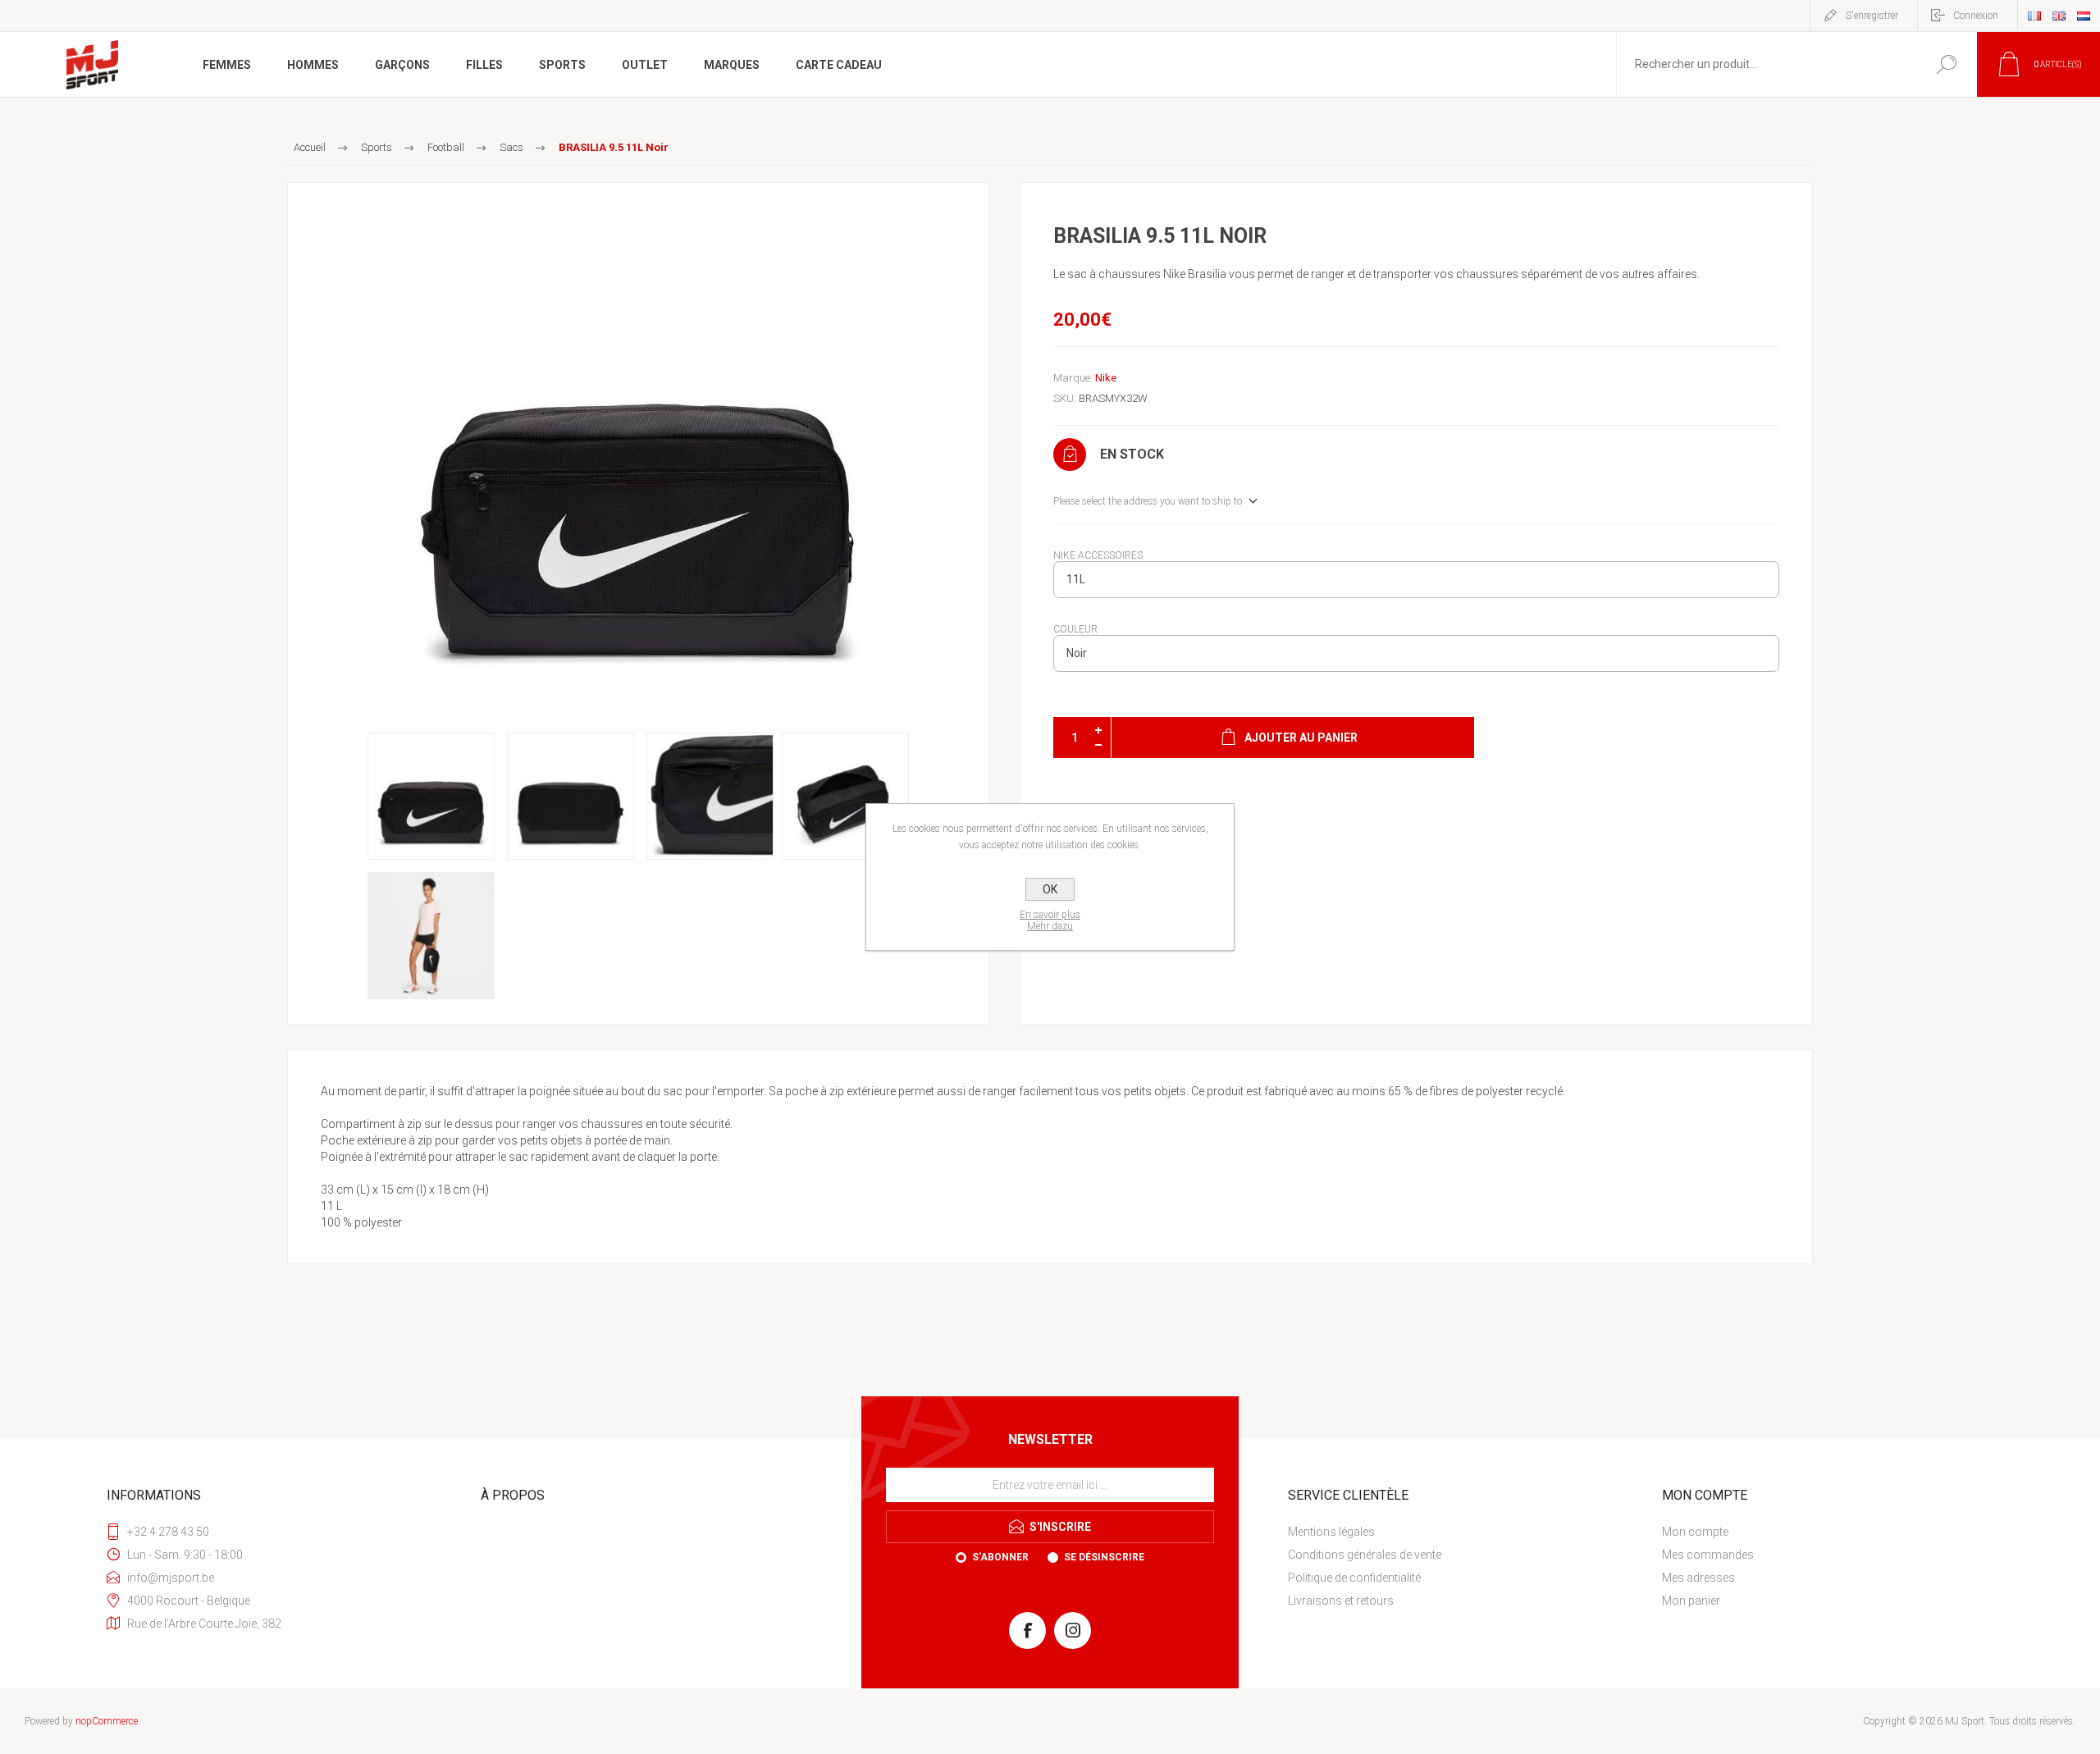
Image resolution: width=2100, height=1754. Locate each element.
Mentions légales (1331, 1532)
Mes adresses (1698, 1578)
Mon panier (1691, 1601)
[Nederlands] (2084, 16)
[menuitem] (1464, 1532)
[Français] (2034, 16)
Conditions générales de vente (1365, 1555)
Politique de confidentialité (1354, 1578)
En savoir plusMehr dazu (1050, 920)
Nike (1106, 378)
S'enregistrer (1872, 16)
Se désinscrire (1104, 1557)
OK (1050, 889)
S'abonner (1000, 1557)
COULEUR (1075, 629)
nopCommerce (107, 1721)
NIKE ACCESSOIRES (1098, 555)
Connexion (1976, 16)
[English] (2059, 16)
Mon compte (1695, 1532)
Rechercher (1946, 64)
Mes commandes (1708, 1555)
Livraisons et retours (1341, 1601)
